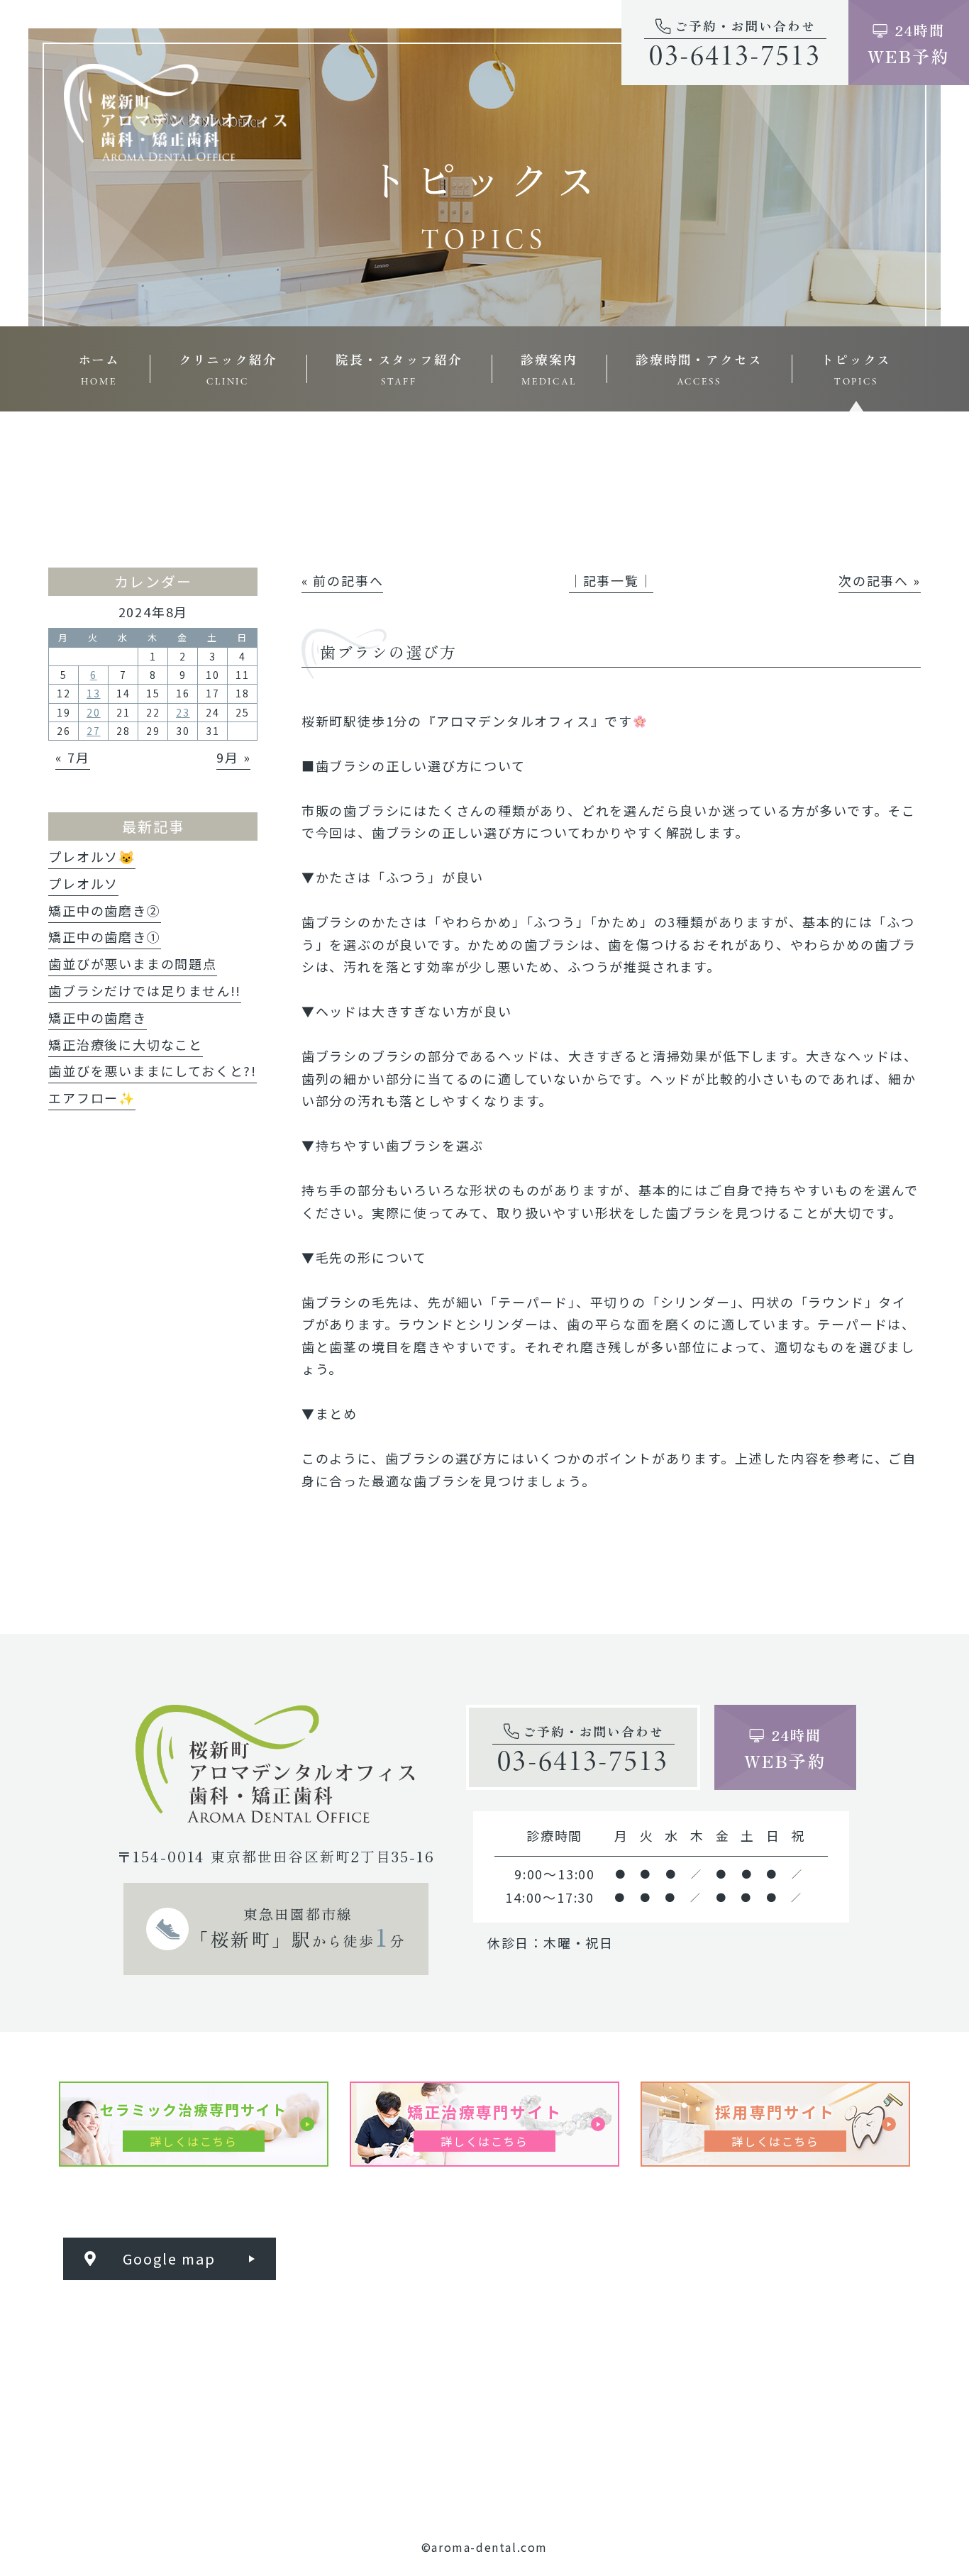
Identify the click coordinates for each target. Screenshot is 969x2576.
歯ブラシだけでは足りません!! (145, 990)
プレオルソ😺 (92, 856)
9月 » (233, 757)
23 (183, 712)
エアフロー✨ (92, 1098)
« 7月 (72, 757)
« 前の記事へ (343, 580)
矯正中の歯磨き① (104, 936)
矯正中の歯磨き (98, 1017)
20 (94, 712)
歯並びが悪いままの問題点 (133, 963)
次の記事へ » (880, 580)
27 (94, 731)
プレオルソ (83, 883)
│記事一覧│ (611, 580)
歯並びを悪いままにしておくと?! (153, 1071)
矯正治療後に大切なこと (126, 1044)
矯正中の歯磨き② (104, 910)
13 (94, 693)
